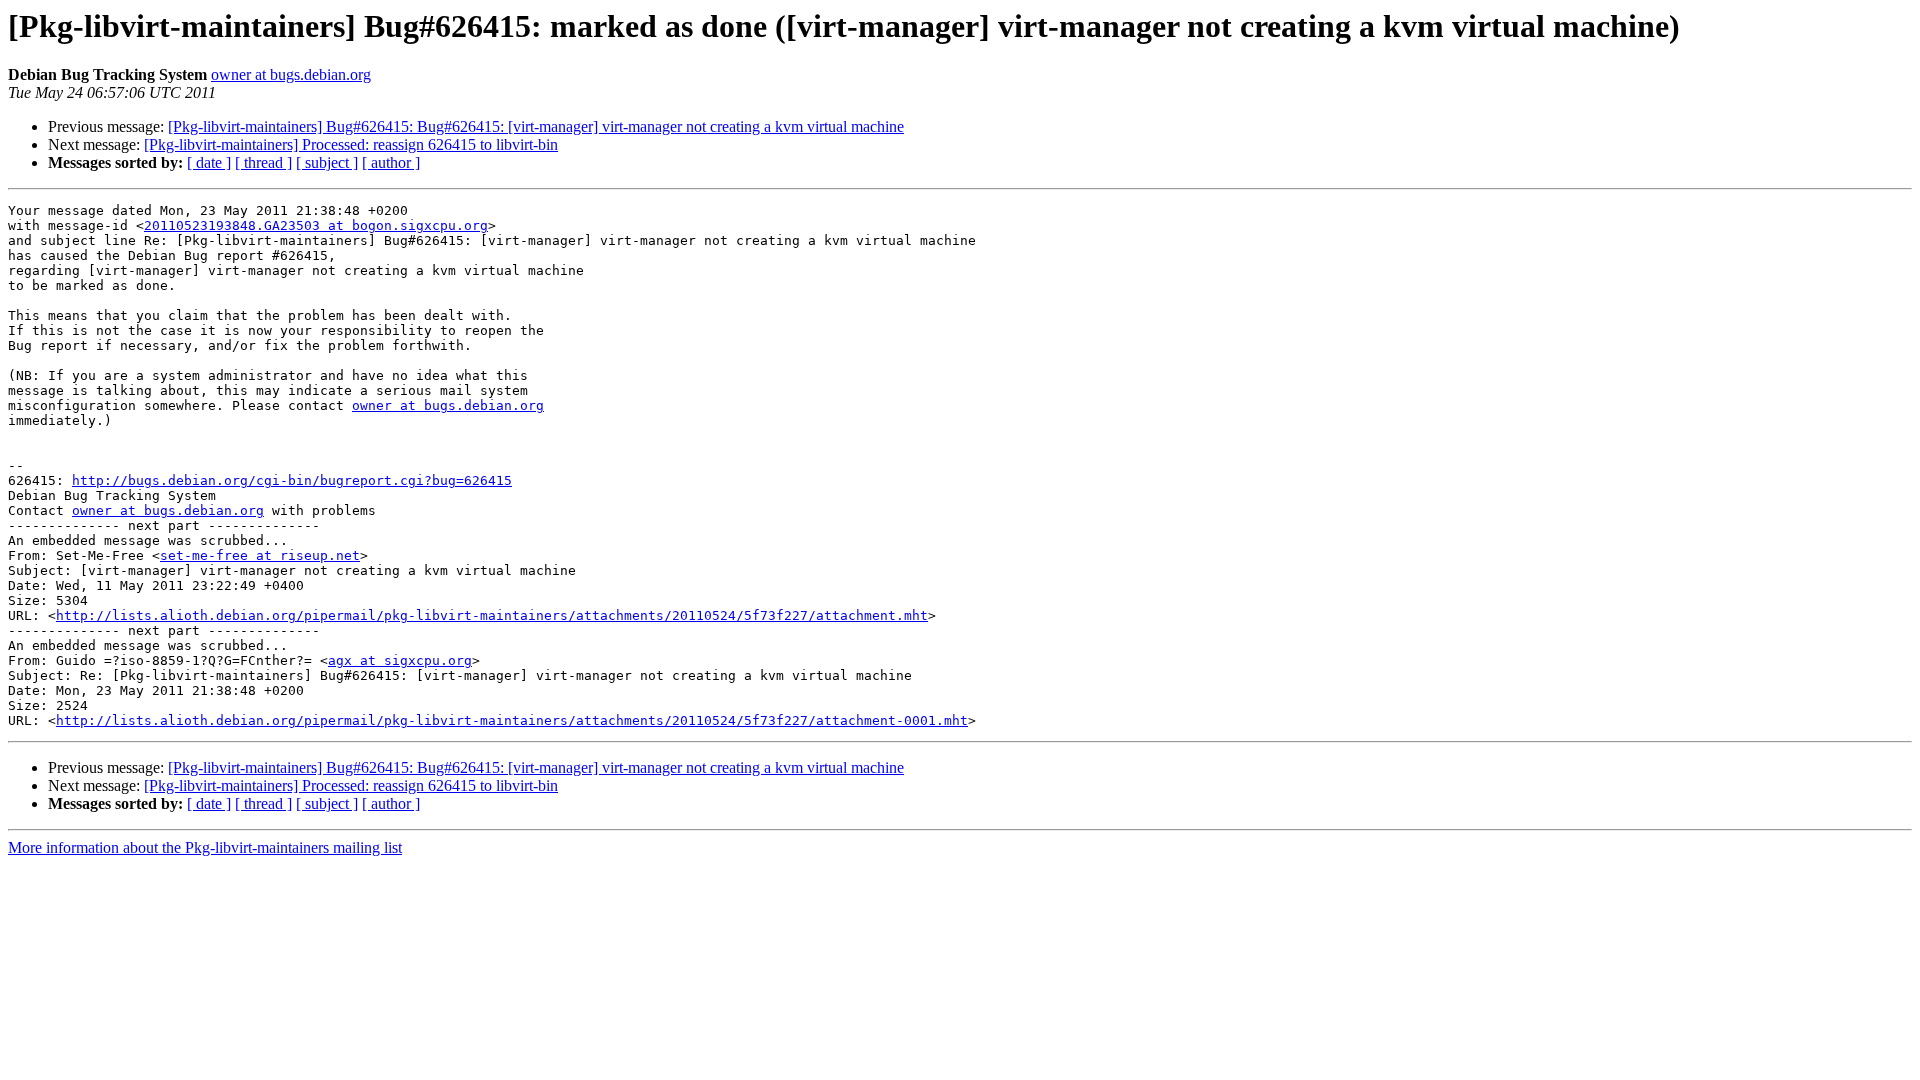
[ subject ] (327, 162)
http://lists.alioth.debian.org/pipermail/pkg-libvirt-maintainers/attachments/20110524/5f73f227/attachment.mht (492, 615)
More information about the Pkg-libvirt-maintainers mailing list (205, 847)
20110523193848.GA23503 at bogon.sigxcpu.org (316, 225)
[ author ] (391, 162)
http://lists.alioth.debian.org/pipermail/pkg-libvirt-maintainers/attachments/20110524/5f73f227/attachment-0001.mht (512, 720)
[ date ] (209, 162)
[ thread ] (263, 162)
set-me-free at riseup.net (260, 555)
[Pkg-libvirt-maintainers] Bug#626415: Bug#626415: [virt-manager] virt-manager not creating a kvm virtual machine (536, 126)
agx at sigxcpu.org (400, 660)
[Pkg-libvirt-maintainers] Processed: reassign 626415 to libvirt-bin (351, 144)
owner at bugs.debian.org (291, 74)
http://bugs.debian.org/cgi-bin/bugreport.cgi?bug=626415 (292, 480)
